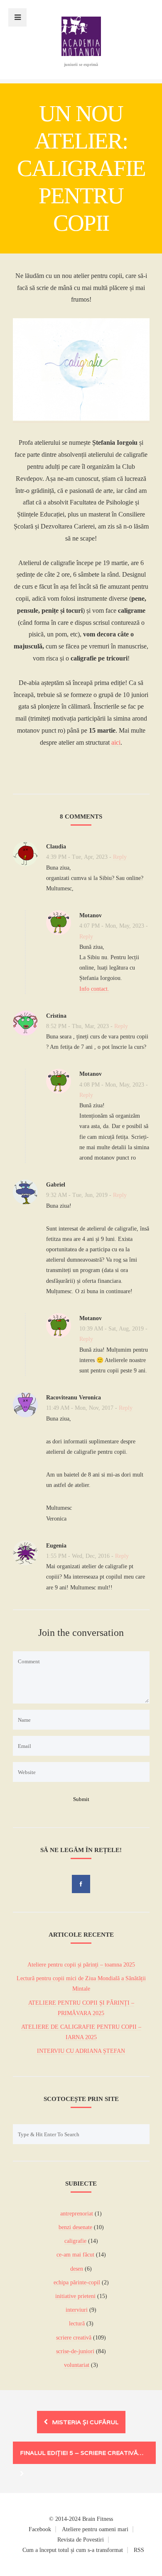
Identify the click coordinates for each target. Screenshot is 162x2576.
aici (116, 742)
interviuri (77, 2310)
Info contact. (94, 989)
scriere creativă (74, 2338)
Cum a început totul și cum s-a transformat (73, 2550)
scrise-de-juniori (75, 2351)
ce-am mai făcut (75, 2255)
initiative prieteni (75, 2296)
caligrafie (75, 2241)
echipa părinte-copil (77, 2282)
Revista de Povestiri (81, 2540)
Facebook (40, 2529)
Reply (120, 857)
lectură (77, 2324)
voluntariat (77, 2365)
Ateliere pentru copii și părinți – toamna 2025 (81, 1965)
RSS (139, 2550)
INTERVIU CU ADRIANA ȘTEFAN (81, 2051)
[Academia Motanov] (81, 54)
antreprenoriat (77, 2214)
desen (77, 2269)
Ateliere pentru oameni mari (95, 2529)
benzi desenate (75, 2227)
